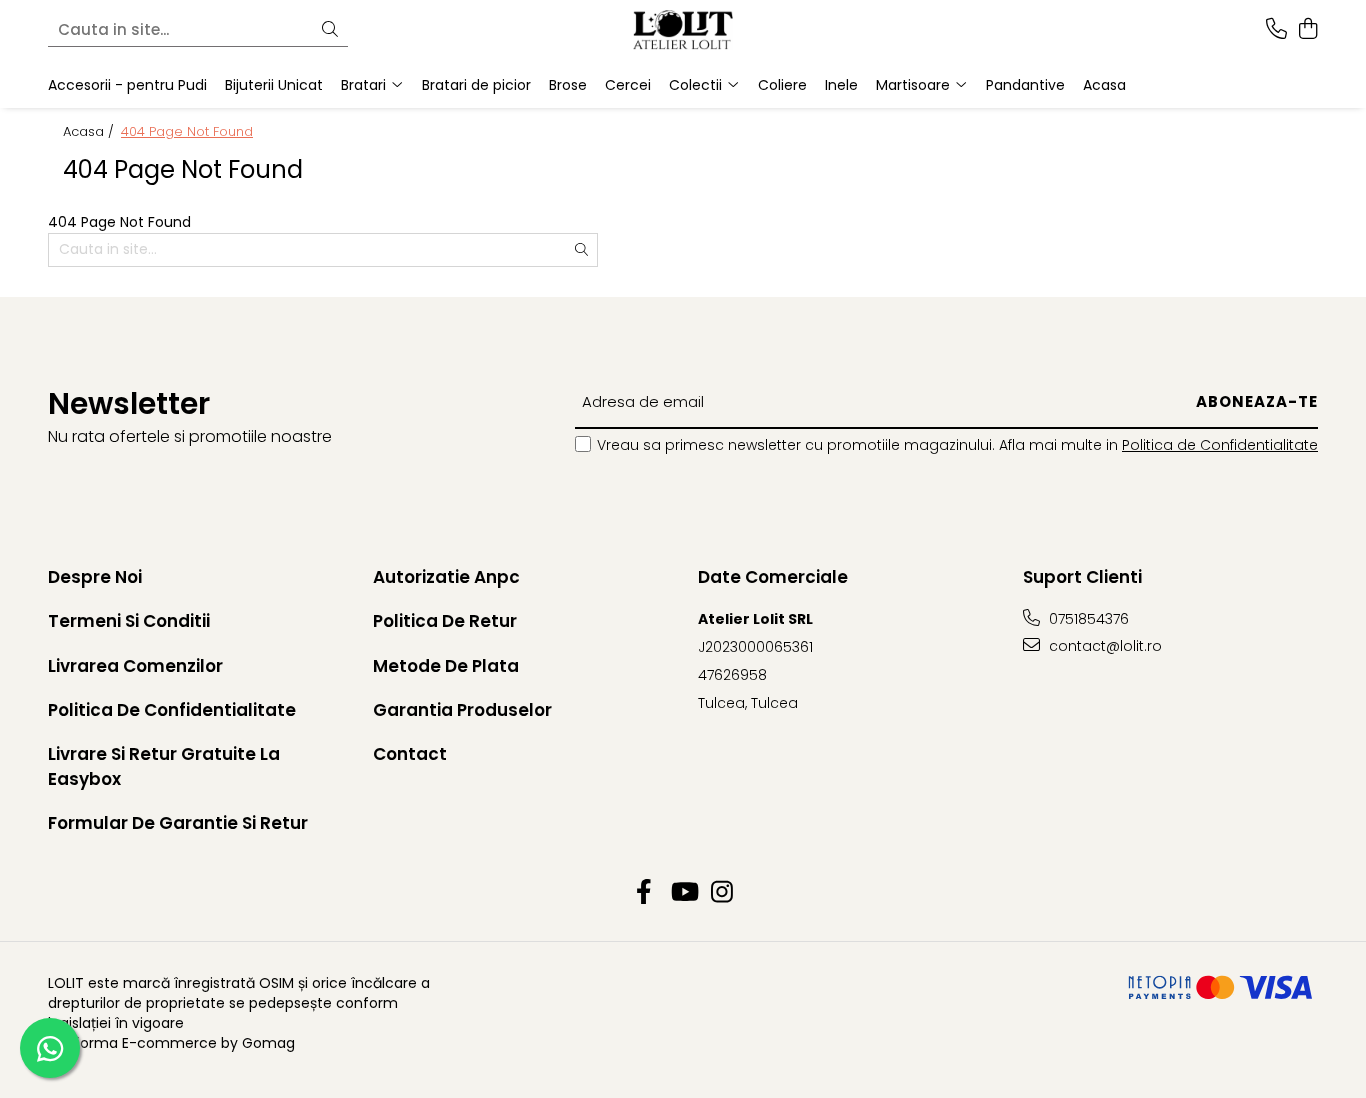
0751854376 (1087, 619)
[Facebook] (644, 893)
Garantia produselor (462, 710)
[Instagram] (722, 893)
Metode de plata (446, 666)
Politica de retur (445, 621)
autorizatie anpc (446, 577)
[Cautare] (330, 30)
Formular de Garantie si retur (178, 823)
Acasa (1104, 85)
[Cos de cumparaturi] (1307, 30)
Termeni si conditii (129, 621)
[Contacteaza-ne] (1276, 30)
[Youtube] (683, 893)
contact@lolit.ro (1103, 646)
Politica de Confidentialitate (1220, 445)
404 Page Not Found (187, 132)
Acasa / (90, 132)
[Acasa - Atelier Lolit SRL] (683, 30)
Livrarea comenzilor (135, 666)
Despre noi (95, 577)
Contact (410, 754)
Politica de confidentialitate (172, 710)
